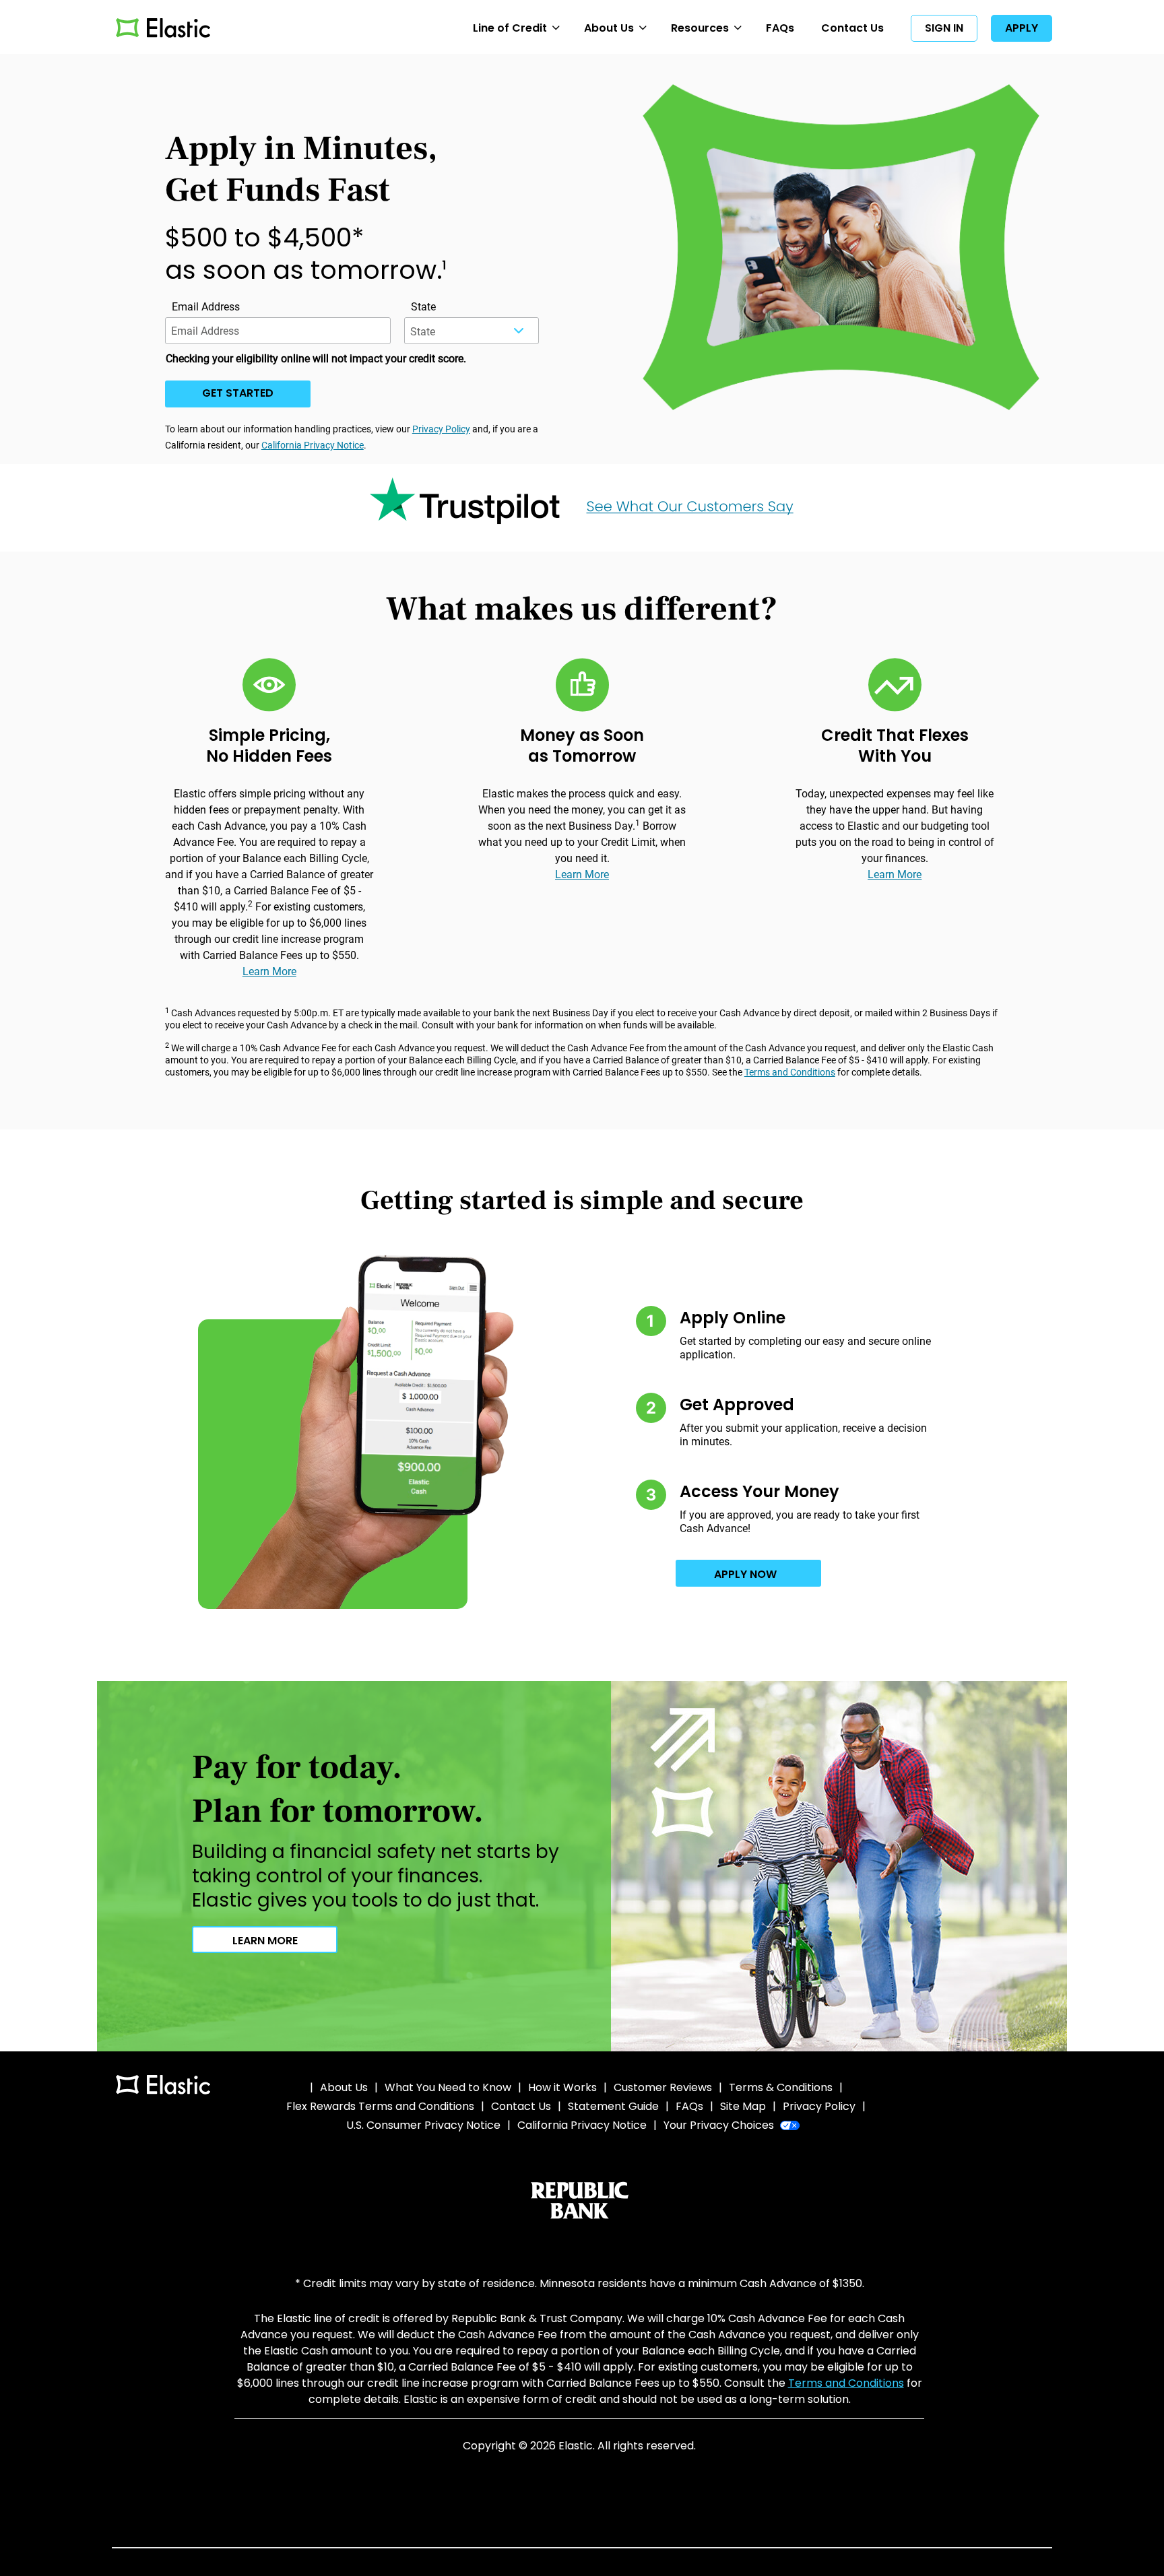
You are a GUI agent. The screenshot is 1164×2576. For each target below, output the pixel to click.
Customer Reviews (663, 2087)
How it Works (562, 2087)
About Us (609, 28)
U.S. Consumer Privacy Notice (423, 2125)
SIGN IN (944, 28)
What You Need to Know (448, 2087)
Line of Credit (510, 28)
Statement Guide (613, 2106)
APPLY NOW (745, 1574)
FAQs (780, 28)
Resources (700, 28)
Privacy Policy (441, 429)
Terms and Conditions (790, 1072)
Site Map (743, 2106)
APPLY (1022, 28)
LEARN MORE (265, 1941)
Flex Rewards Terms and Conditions (380, 2106)
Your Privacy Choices (720, 2125)
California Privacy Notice (313, 445)
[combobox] (472, 331)
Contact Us (852, 28)
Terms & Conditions (781, 2087)
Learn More (269, 971)
